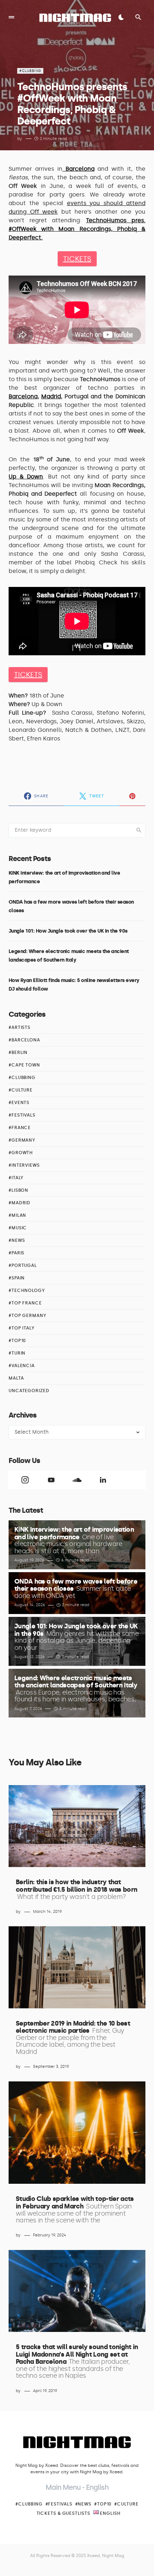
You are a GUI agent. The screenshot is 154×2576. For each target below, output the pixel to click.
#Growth (21, 1153)
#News (17, 1240)
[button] (11, 17)
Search (139, 830)
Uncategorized (29, 1391)
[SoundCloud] (77, 1480)
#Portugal (23, 1265)
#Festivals (22, 1115)
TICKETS (77, 259)
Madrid (51, 396)
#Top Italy (22, 1328)
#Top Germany (28, 1316)
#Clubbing (30, 71)
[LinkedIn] (103, 1480)
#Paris (16, 1253)
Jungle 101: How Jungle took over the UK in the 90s (68, 931)
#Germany (22, 1140)
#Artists (20, 1027)
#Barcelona (24, 1040)
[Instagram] (25, 1480)
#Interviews (24, 1165)
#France (20, 1128)
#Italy (16, 1178)
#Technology (27, 1291)
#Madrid (20, 1203)
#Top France (25, 1303)
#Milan (17, 1215)
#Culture (21, 1090)
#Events (19, 1103)
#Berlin (18, 1053)
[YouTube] (51, 1480)
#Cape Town (24, 1065)
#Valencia (22, 1366)
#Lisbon (18, 1190)
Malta (16, 1378)
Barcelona (23, 396)
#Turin (17, 1353)
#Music (18, 1228)
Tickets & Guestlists (63, 2513)
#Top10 (17, 1341)
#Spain (17, 1278)
